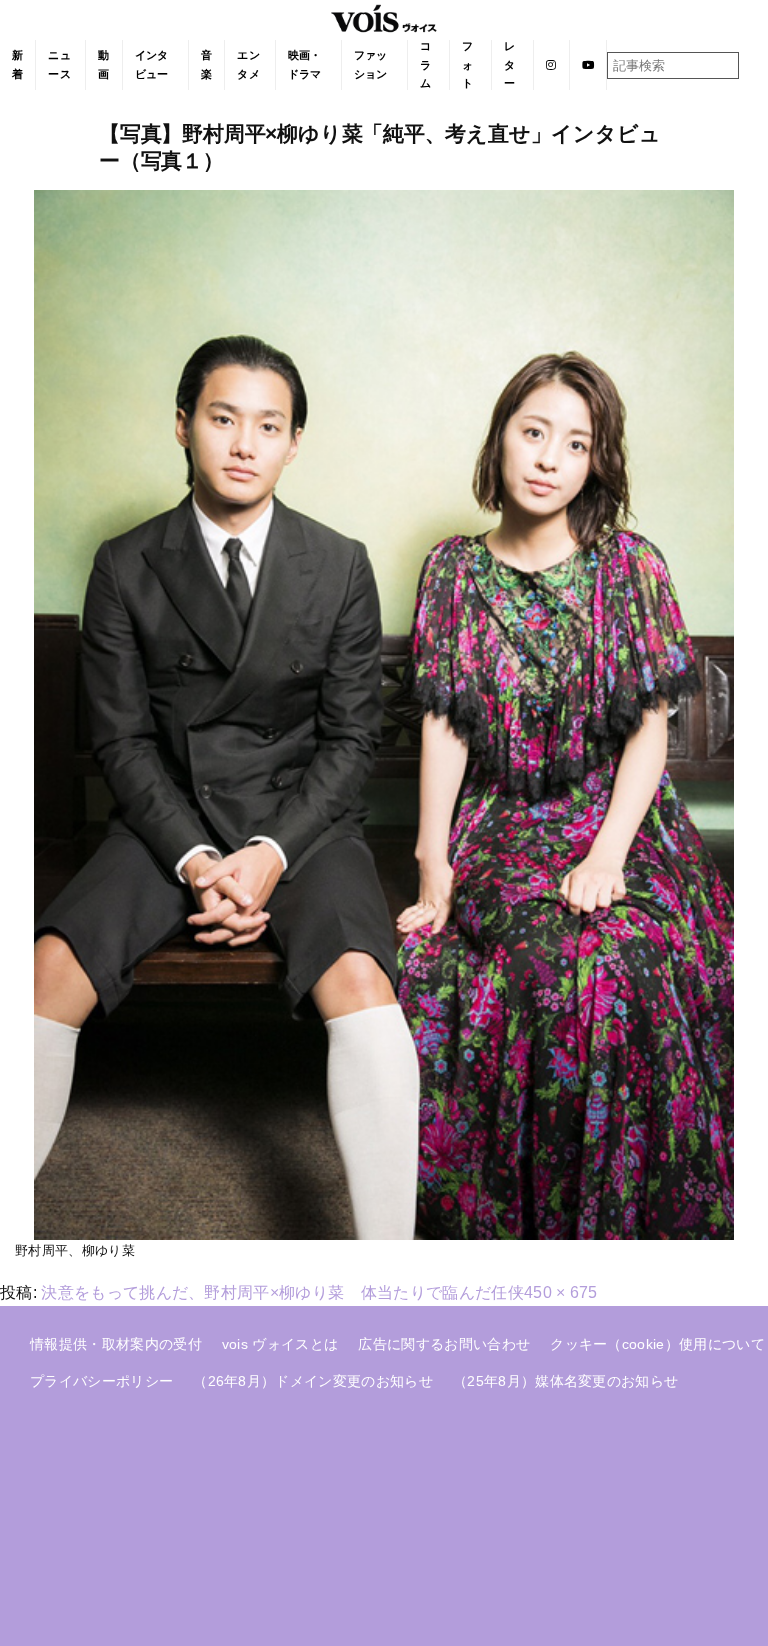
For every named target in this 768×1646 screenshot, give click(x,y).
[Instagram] (551, 65)
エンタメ (248, 64)
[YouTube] (588, 65)
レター (509, 64)
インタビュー (152, 64)
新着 (17, 64)
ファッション (371, 64)
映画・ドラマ (305, 64)
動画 (103, 64)
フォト (467, 64)
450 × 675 (561, 1292)
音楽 (206, 64)
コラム (425, 64)
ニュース (59, 64)
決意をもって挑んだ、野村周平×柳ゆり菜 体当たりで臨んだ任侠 (282, 1292)
